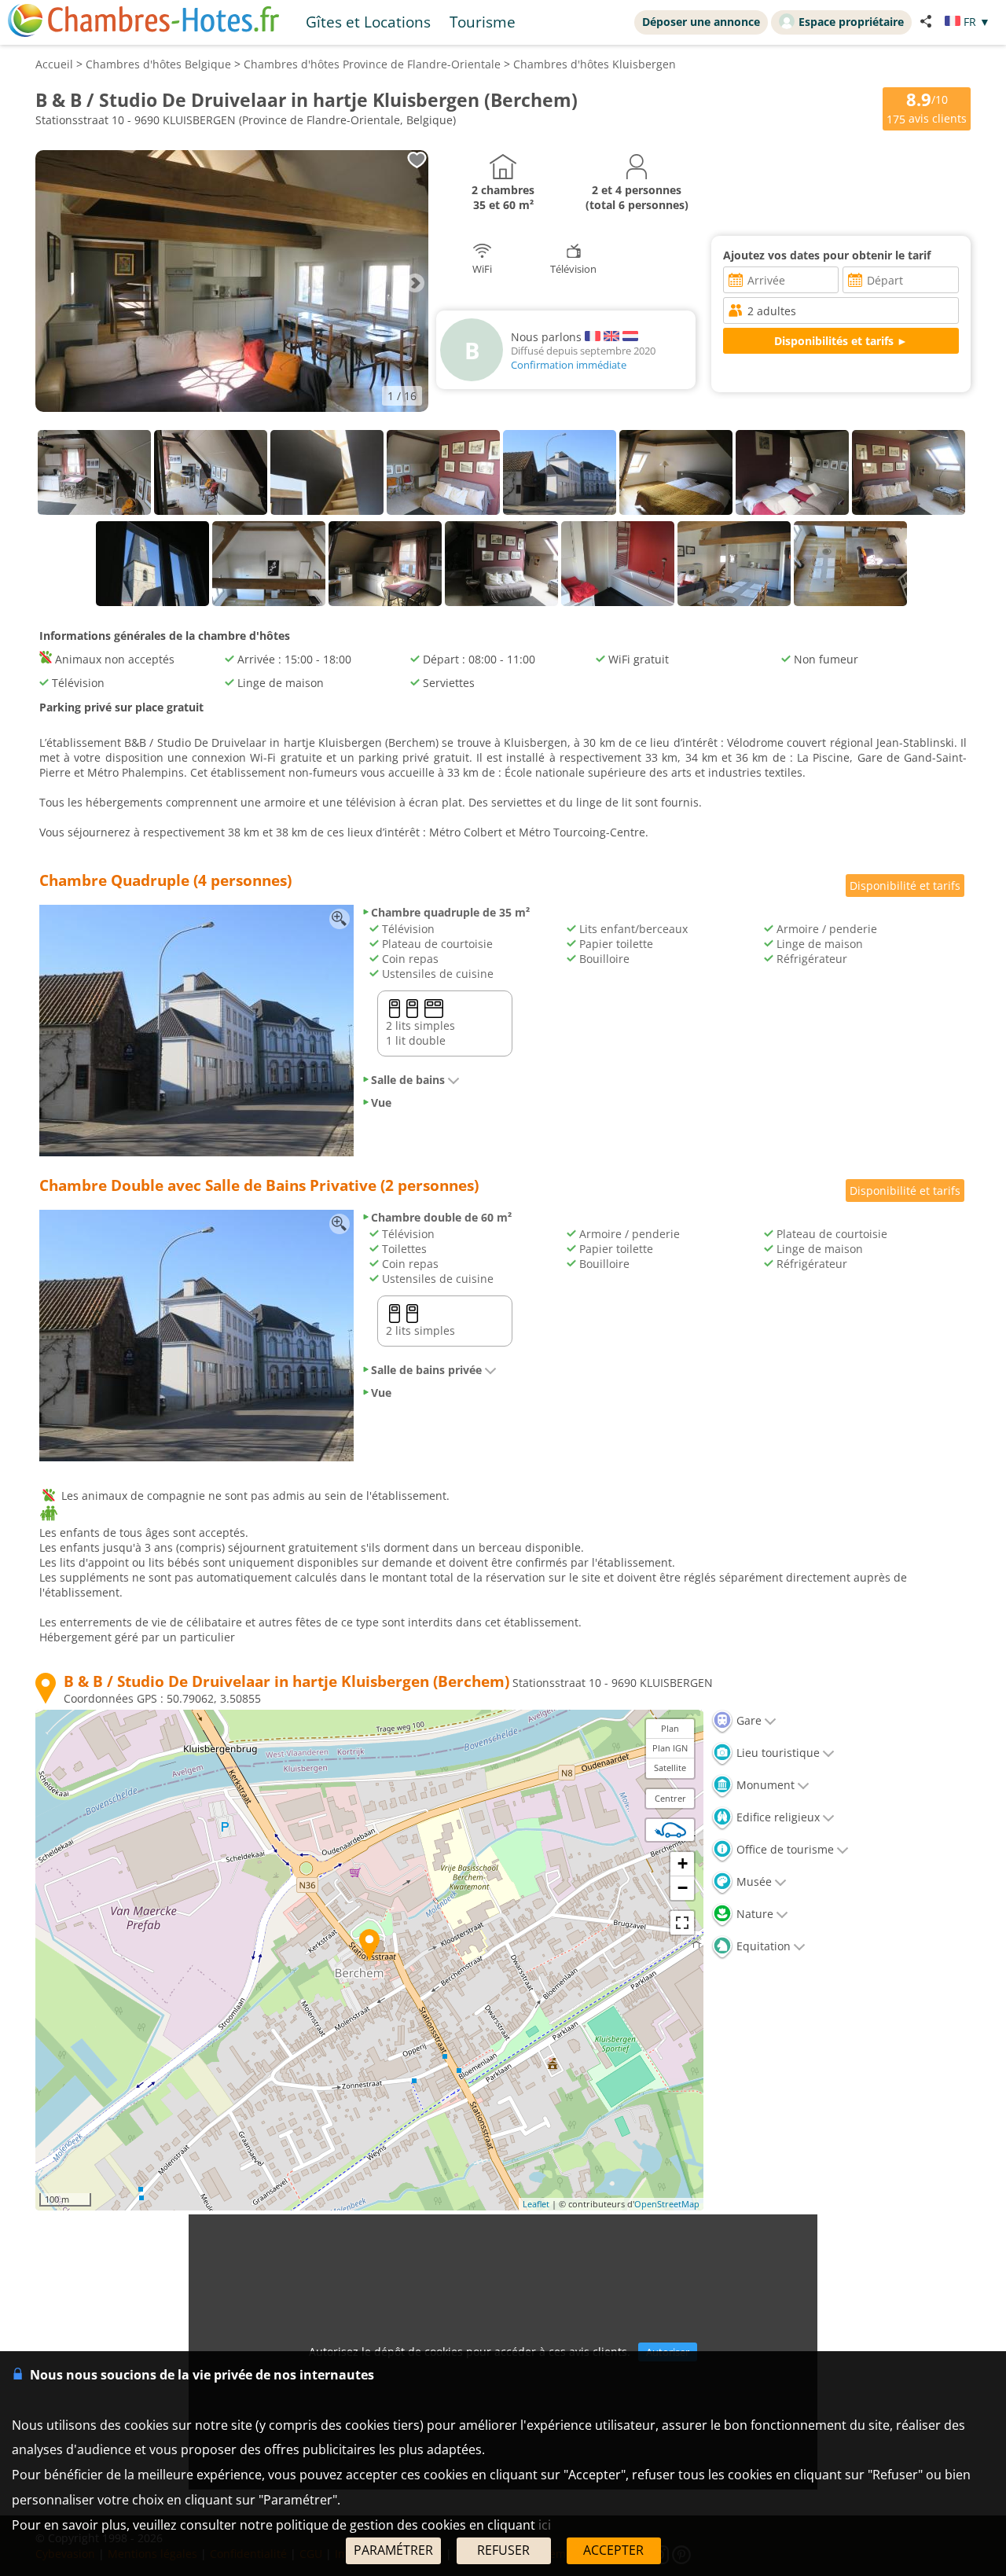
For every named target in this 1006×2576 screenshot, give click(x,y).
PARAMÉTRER (393, 2550)
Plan (670, 1728)
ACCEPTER (613, 2550)
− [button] (683, 1888)
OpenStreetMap (667, 2204)
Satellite (670, 1768)
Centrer (670, 1798)
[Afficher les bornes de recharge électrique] (670, 1830)
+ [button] (683, 1863)
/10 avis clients (927, 107)
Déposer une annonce (701, 22)
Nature (753, 1914)
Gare (747, 1720)
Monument (764, 1785)
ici (545, 2525)
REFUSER (503, 2550)
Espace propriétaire (851, 22)
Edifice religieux (777, 1817)
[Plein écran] (682, 1923)
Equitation (762, 1946)
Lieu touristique (777, 1753)
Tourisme (483, 22)
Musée (753, 1881)
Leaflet (536, 2204)
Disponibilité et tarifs (905, 886)
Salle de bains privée (426, 1370)
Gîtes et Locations (368, 22)
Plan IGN (670, 1748)
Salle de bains (408, 1080)
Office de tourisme (784, 1849)
